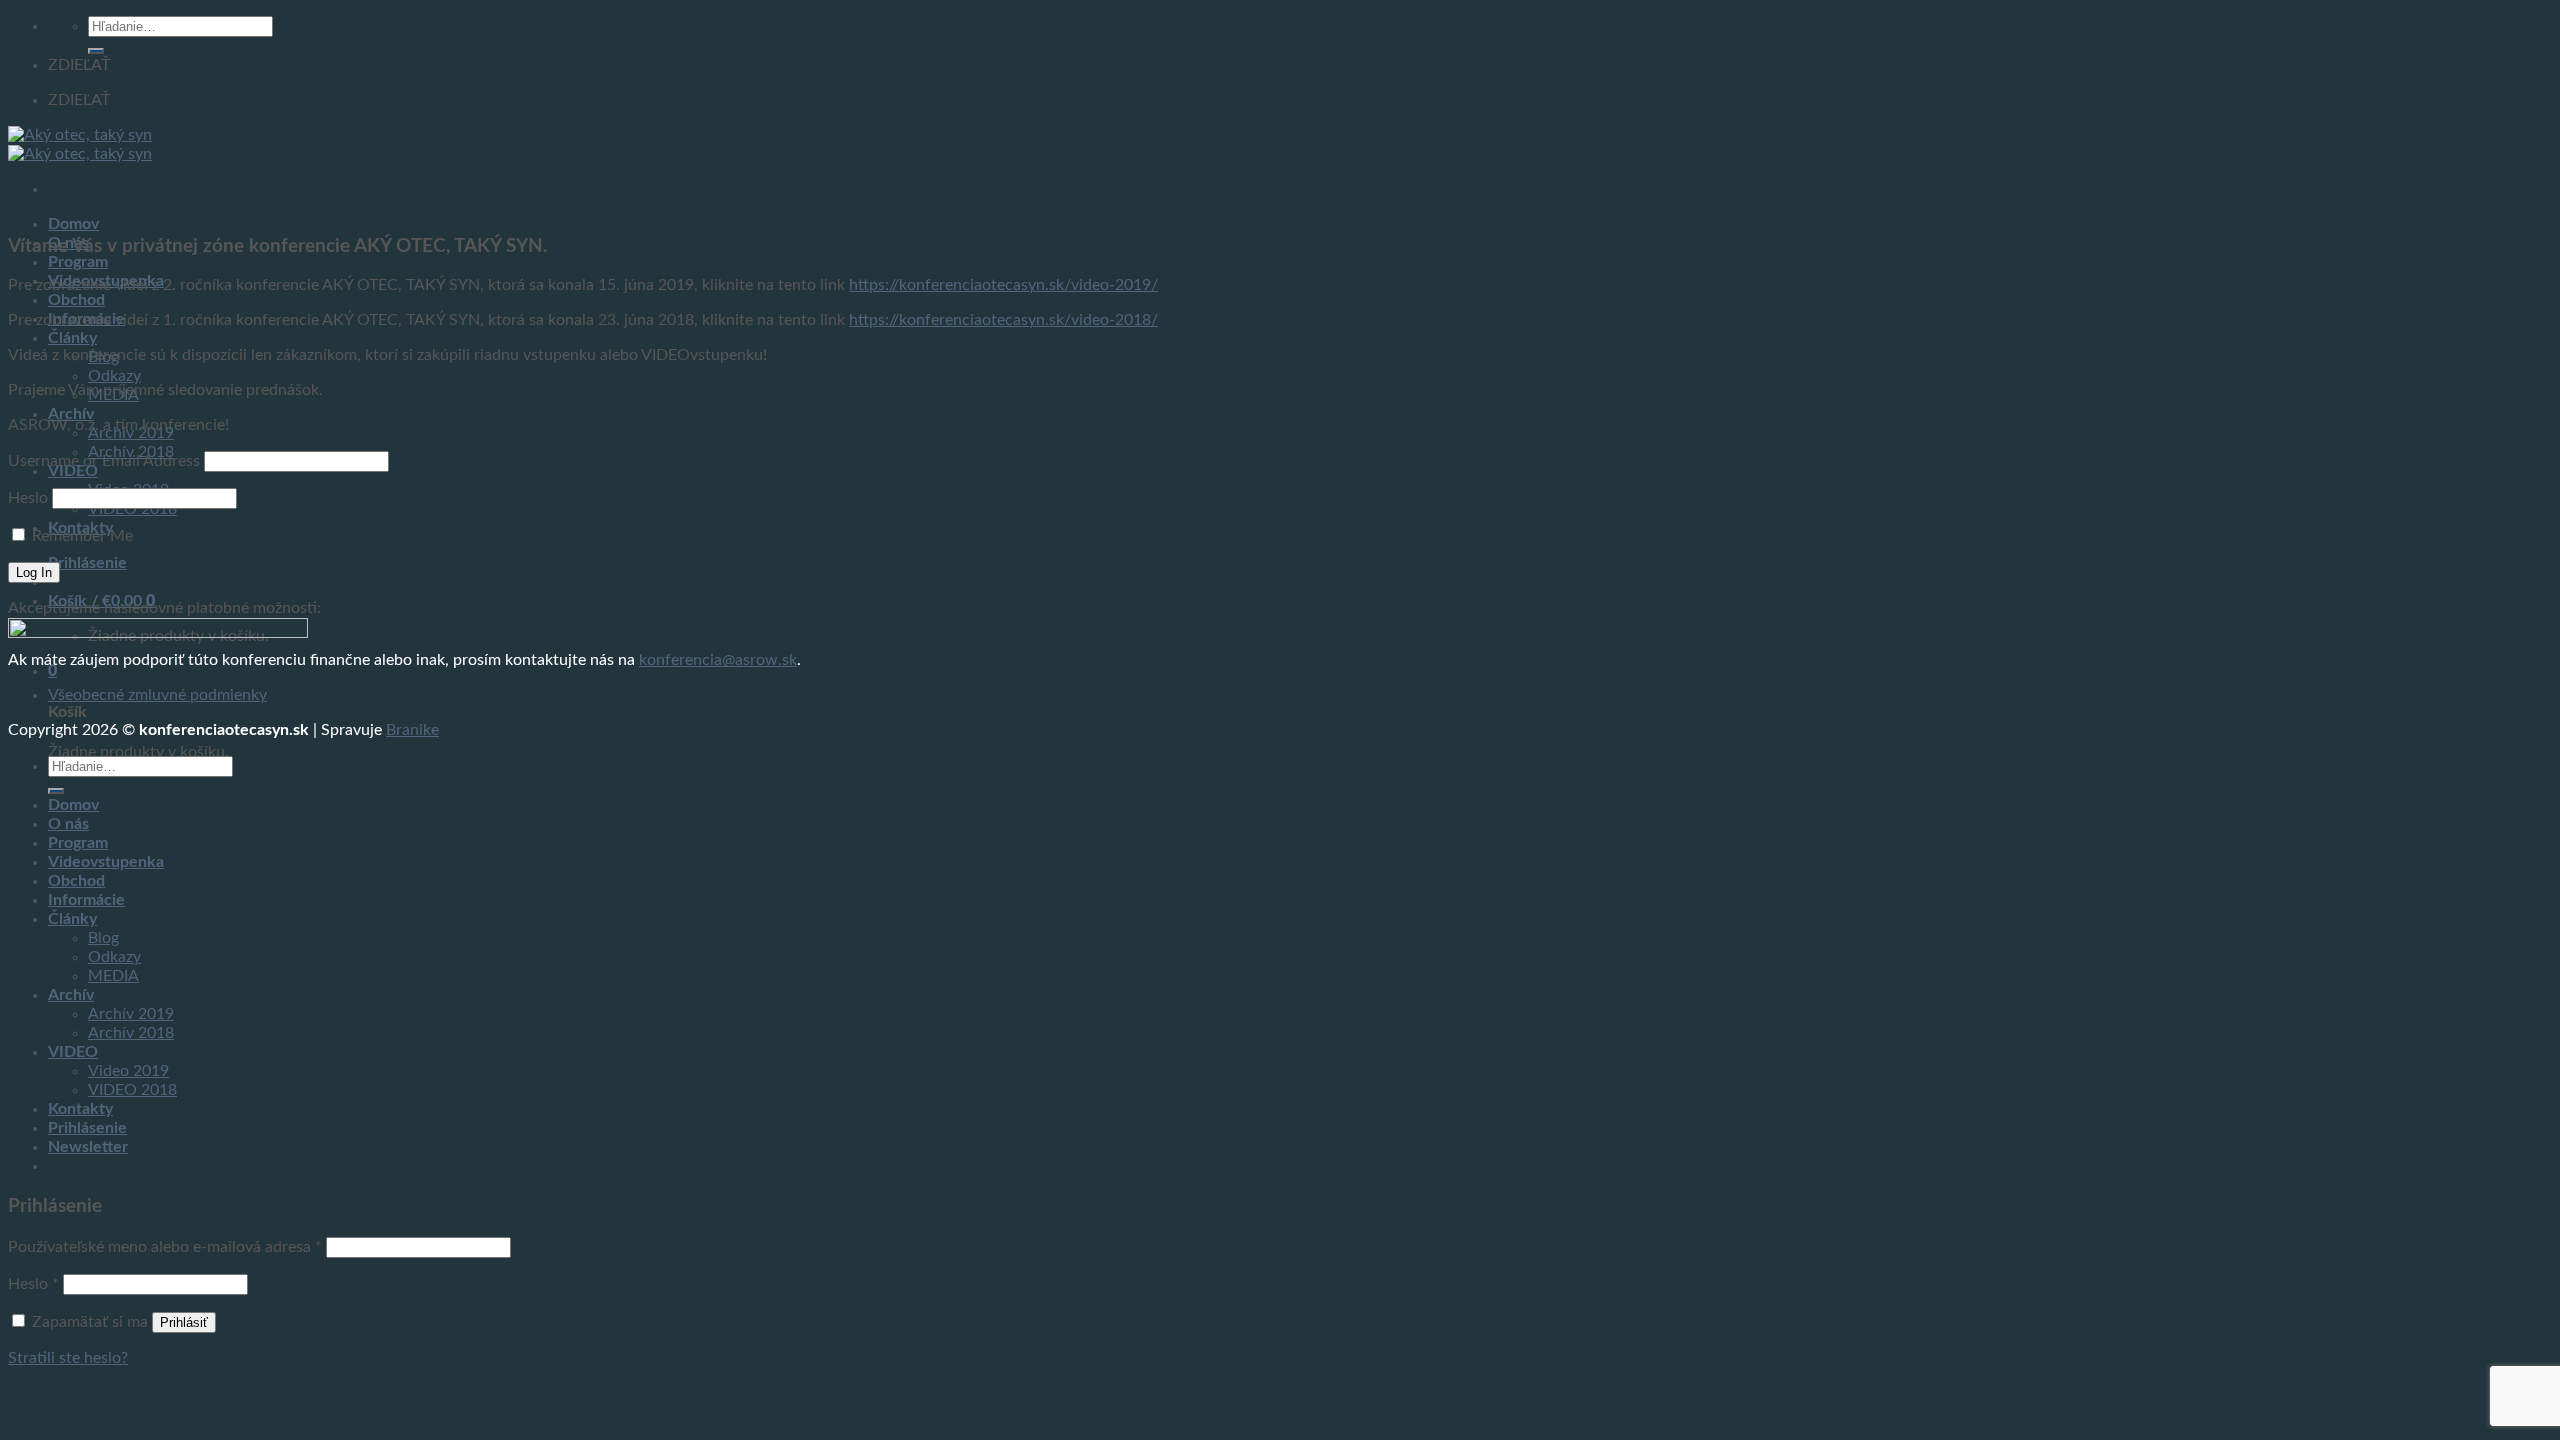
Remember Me (82, 536)
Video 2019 (128, 1071)
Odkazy (114, 376)
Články (72, 338)
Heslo (28, 498)
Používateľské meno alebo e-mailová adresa (165, 1247)
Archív (71, 414)
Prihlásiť (184, 1322)
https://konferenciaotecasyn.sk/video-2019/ (1003, 285)
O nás (68, 824)
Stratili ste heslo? (68, 1358)
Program (78, 262)
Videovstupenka (106, 862)
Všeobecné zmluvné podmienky (157, 695)
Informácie (86, 900)
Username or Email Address (104, 461)
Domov (73, 224)
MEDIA (113, 976)
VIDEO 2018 (132, 1090)
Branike (412, 730)
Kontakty (80, 1109)
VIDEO (73, 1052)
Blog (103, 938)
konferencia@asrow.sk (718, 660)
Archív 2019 (131, 1014)
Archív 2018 (131, 1033)
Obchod (76, 300)
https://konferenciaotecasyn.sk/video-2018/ (1003, 320)
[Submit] (96, 51)
